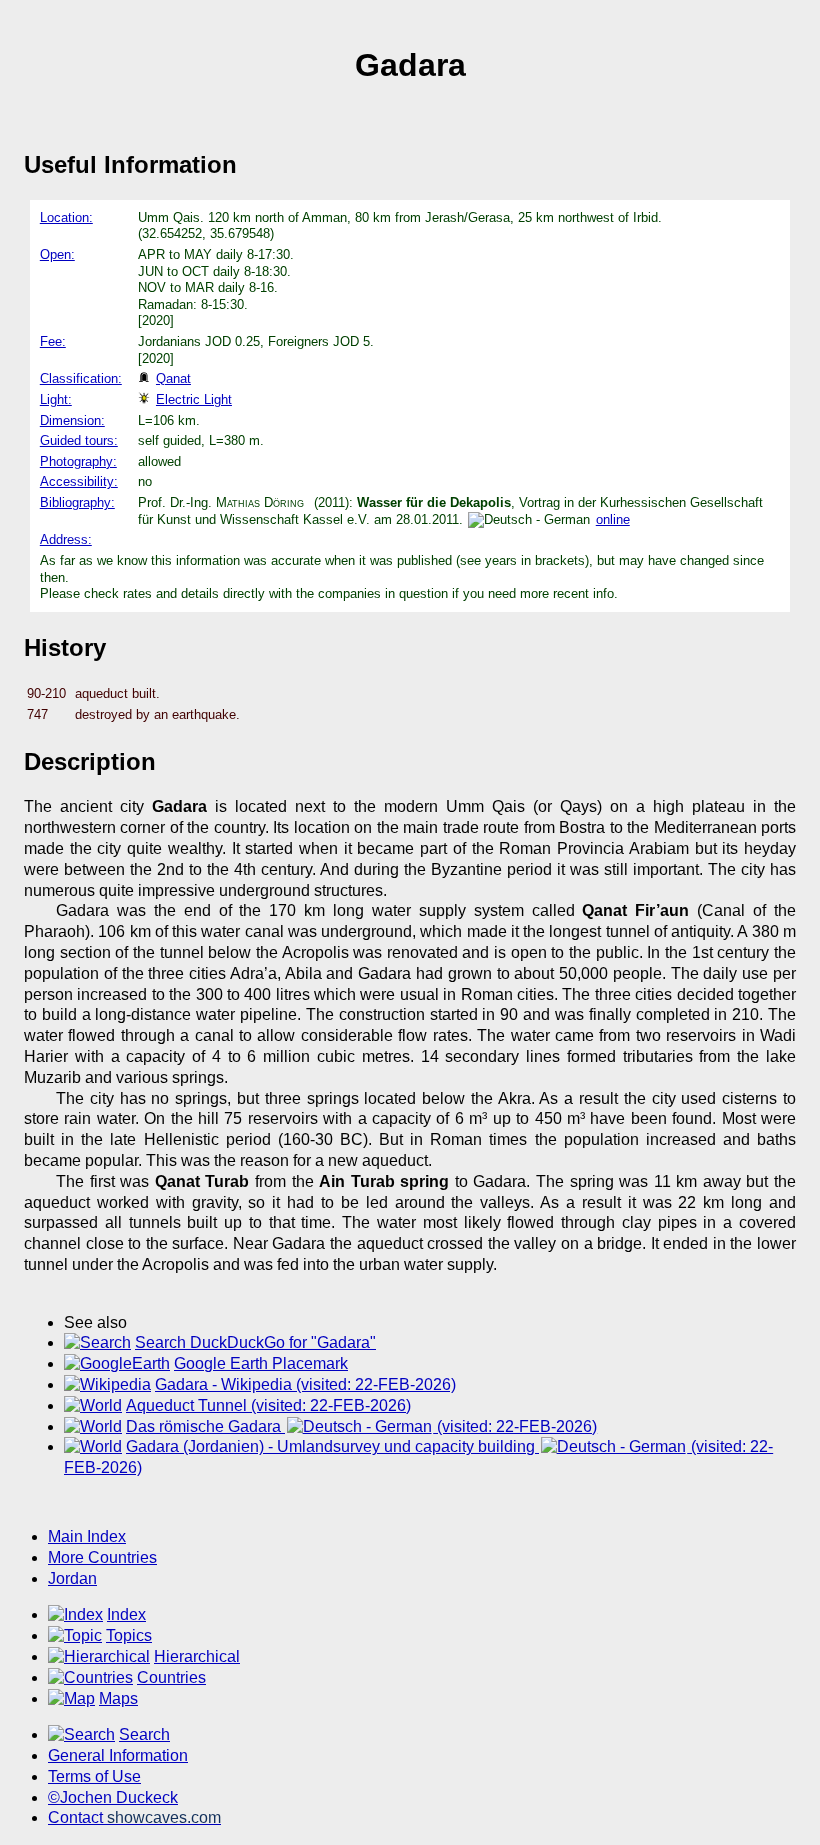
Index (126, 1614)
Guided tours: (79, 440)
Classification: (81, 378)
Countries (171, 1677)
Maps (118, 1698)
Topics (129, 1635)
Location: (66, 217)
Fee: (53, 341)
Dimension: (72, 420)
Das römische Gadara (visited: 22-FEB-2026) (361, 1426)
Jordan (72, 1578)
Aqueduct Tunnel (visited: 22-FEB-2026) (268, 1405)
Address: (66, 539)
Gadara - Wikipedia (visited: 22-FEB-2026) (305, 1384)
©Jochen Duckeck (113, 1797)
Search (144, 1734)
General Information (118, 1755)
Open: (57, 254)
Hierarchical (197, 1656)
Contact (134, 1817)
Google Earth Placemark (261, 1363)
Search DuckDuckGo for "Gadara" (255, 1342)
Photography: (78, 461)
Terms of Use (94, 1776)
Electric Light (194, 399)
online (613, 519)
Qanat (173, 378)
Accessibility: (79, 481)
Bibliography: (77, 502)
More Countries (102, 1557)
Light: (56, 399)
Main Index (87, 1536)
